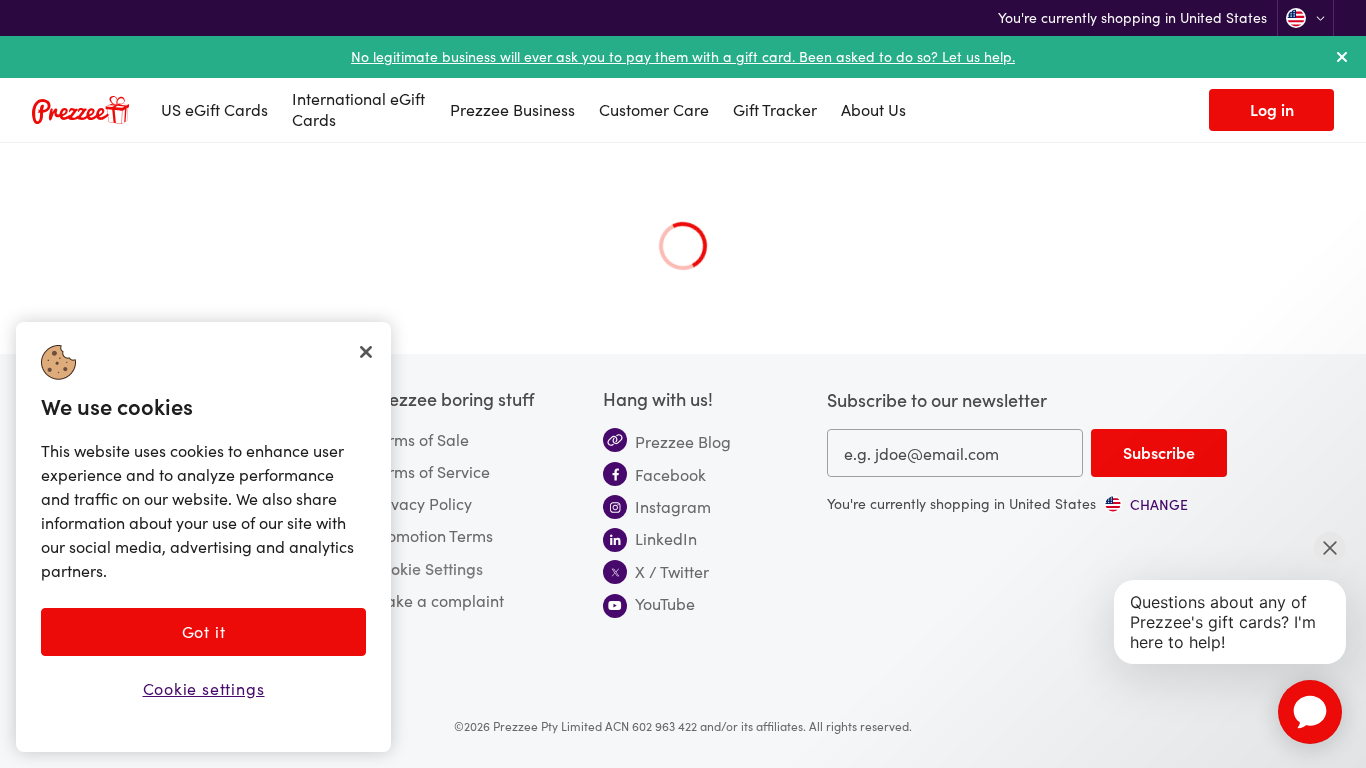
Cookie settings (204, 688)
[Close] (366, 352)
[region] (203, 537)
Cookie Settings (427, 568)
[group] (1146, 504)
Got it (204, 631)
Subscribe (1159, 452)
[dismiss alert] (1342, 57)
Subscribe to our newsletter (937, 399)
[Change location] (1305, 18)
